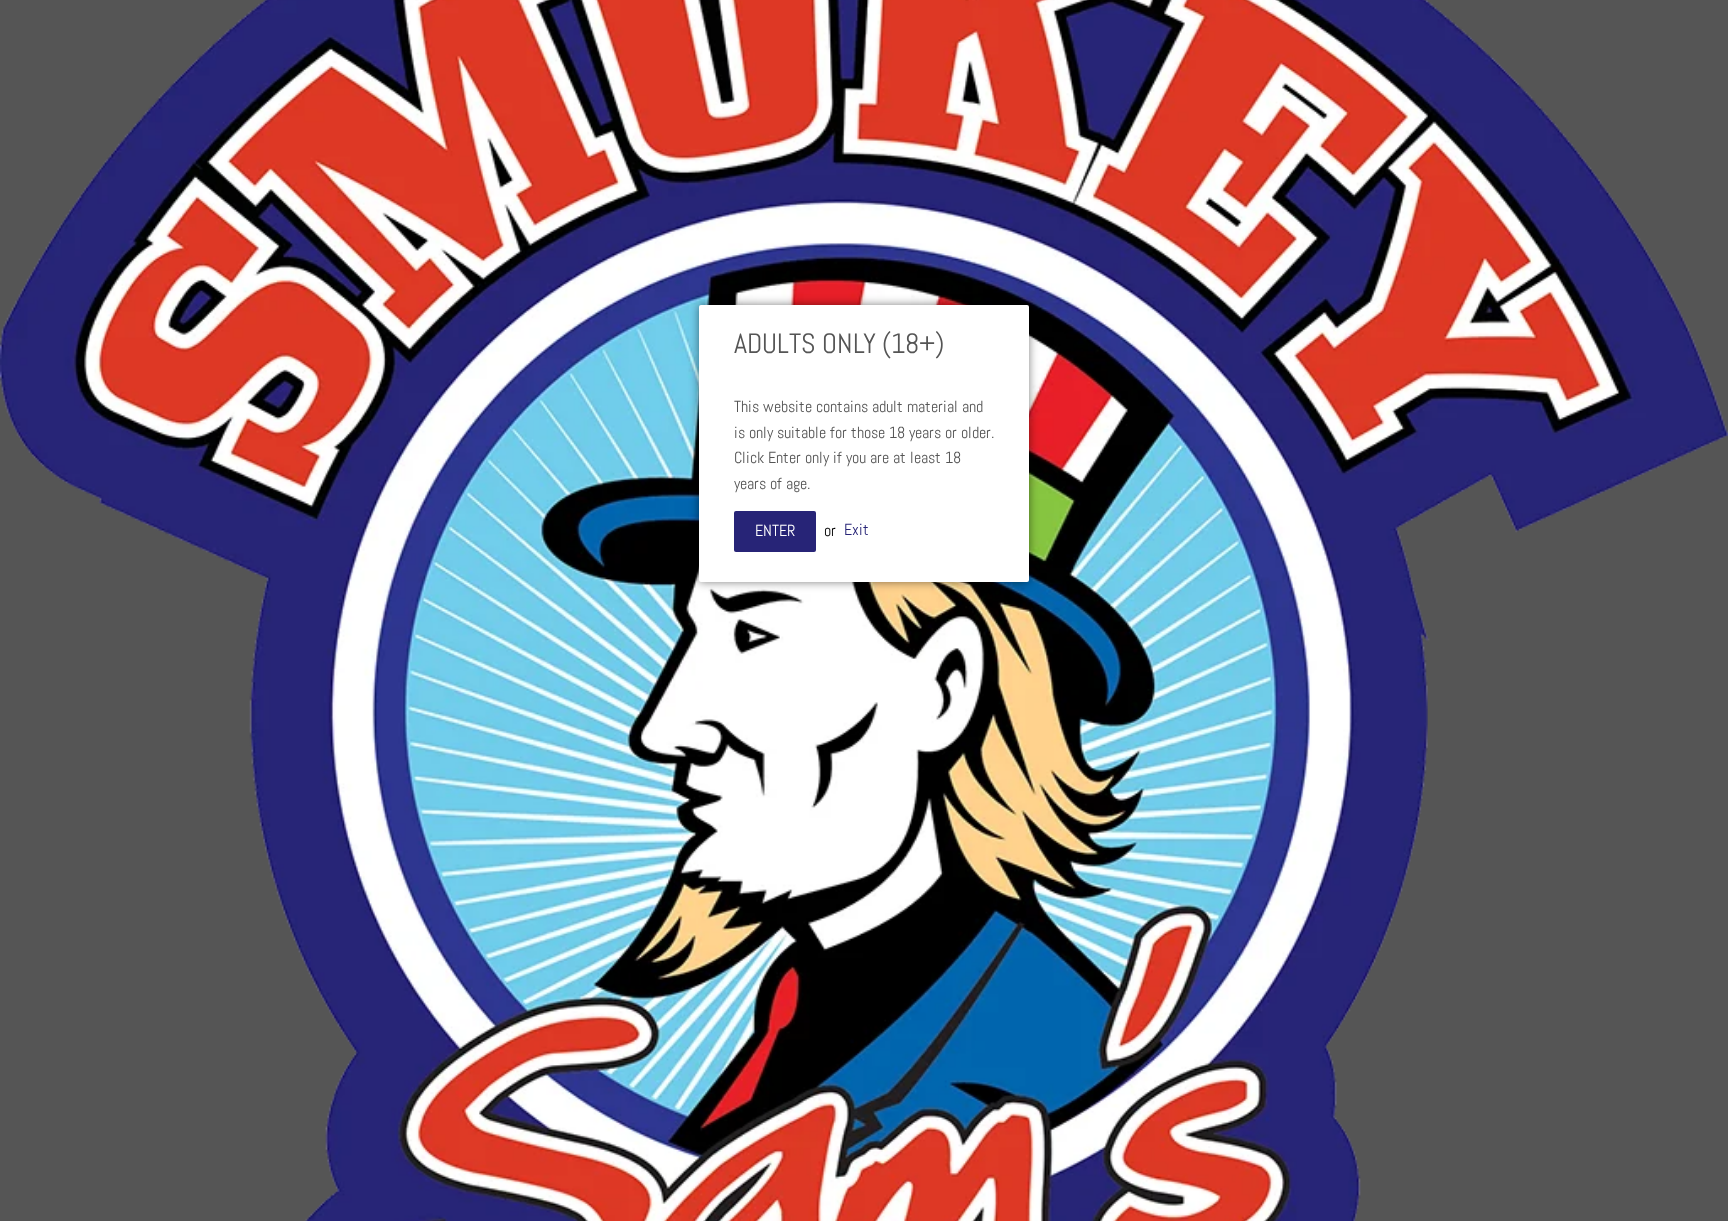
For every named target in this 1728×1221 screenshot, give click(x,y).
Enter (775, 530)
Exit (856, 530)
